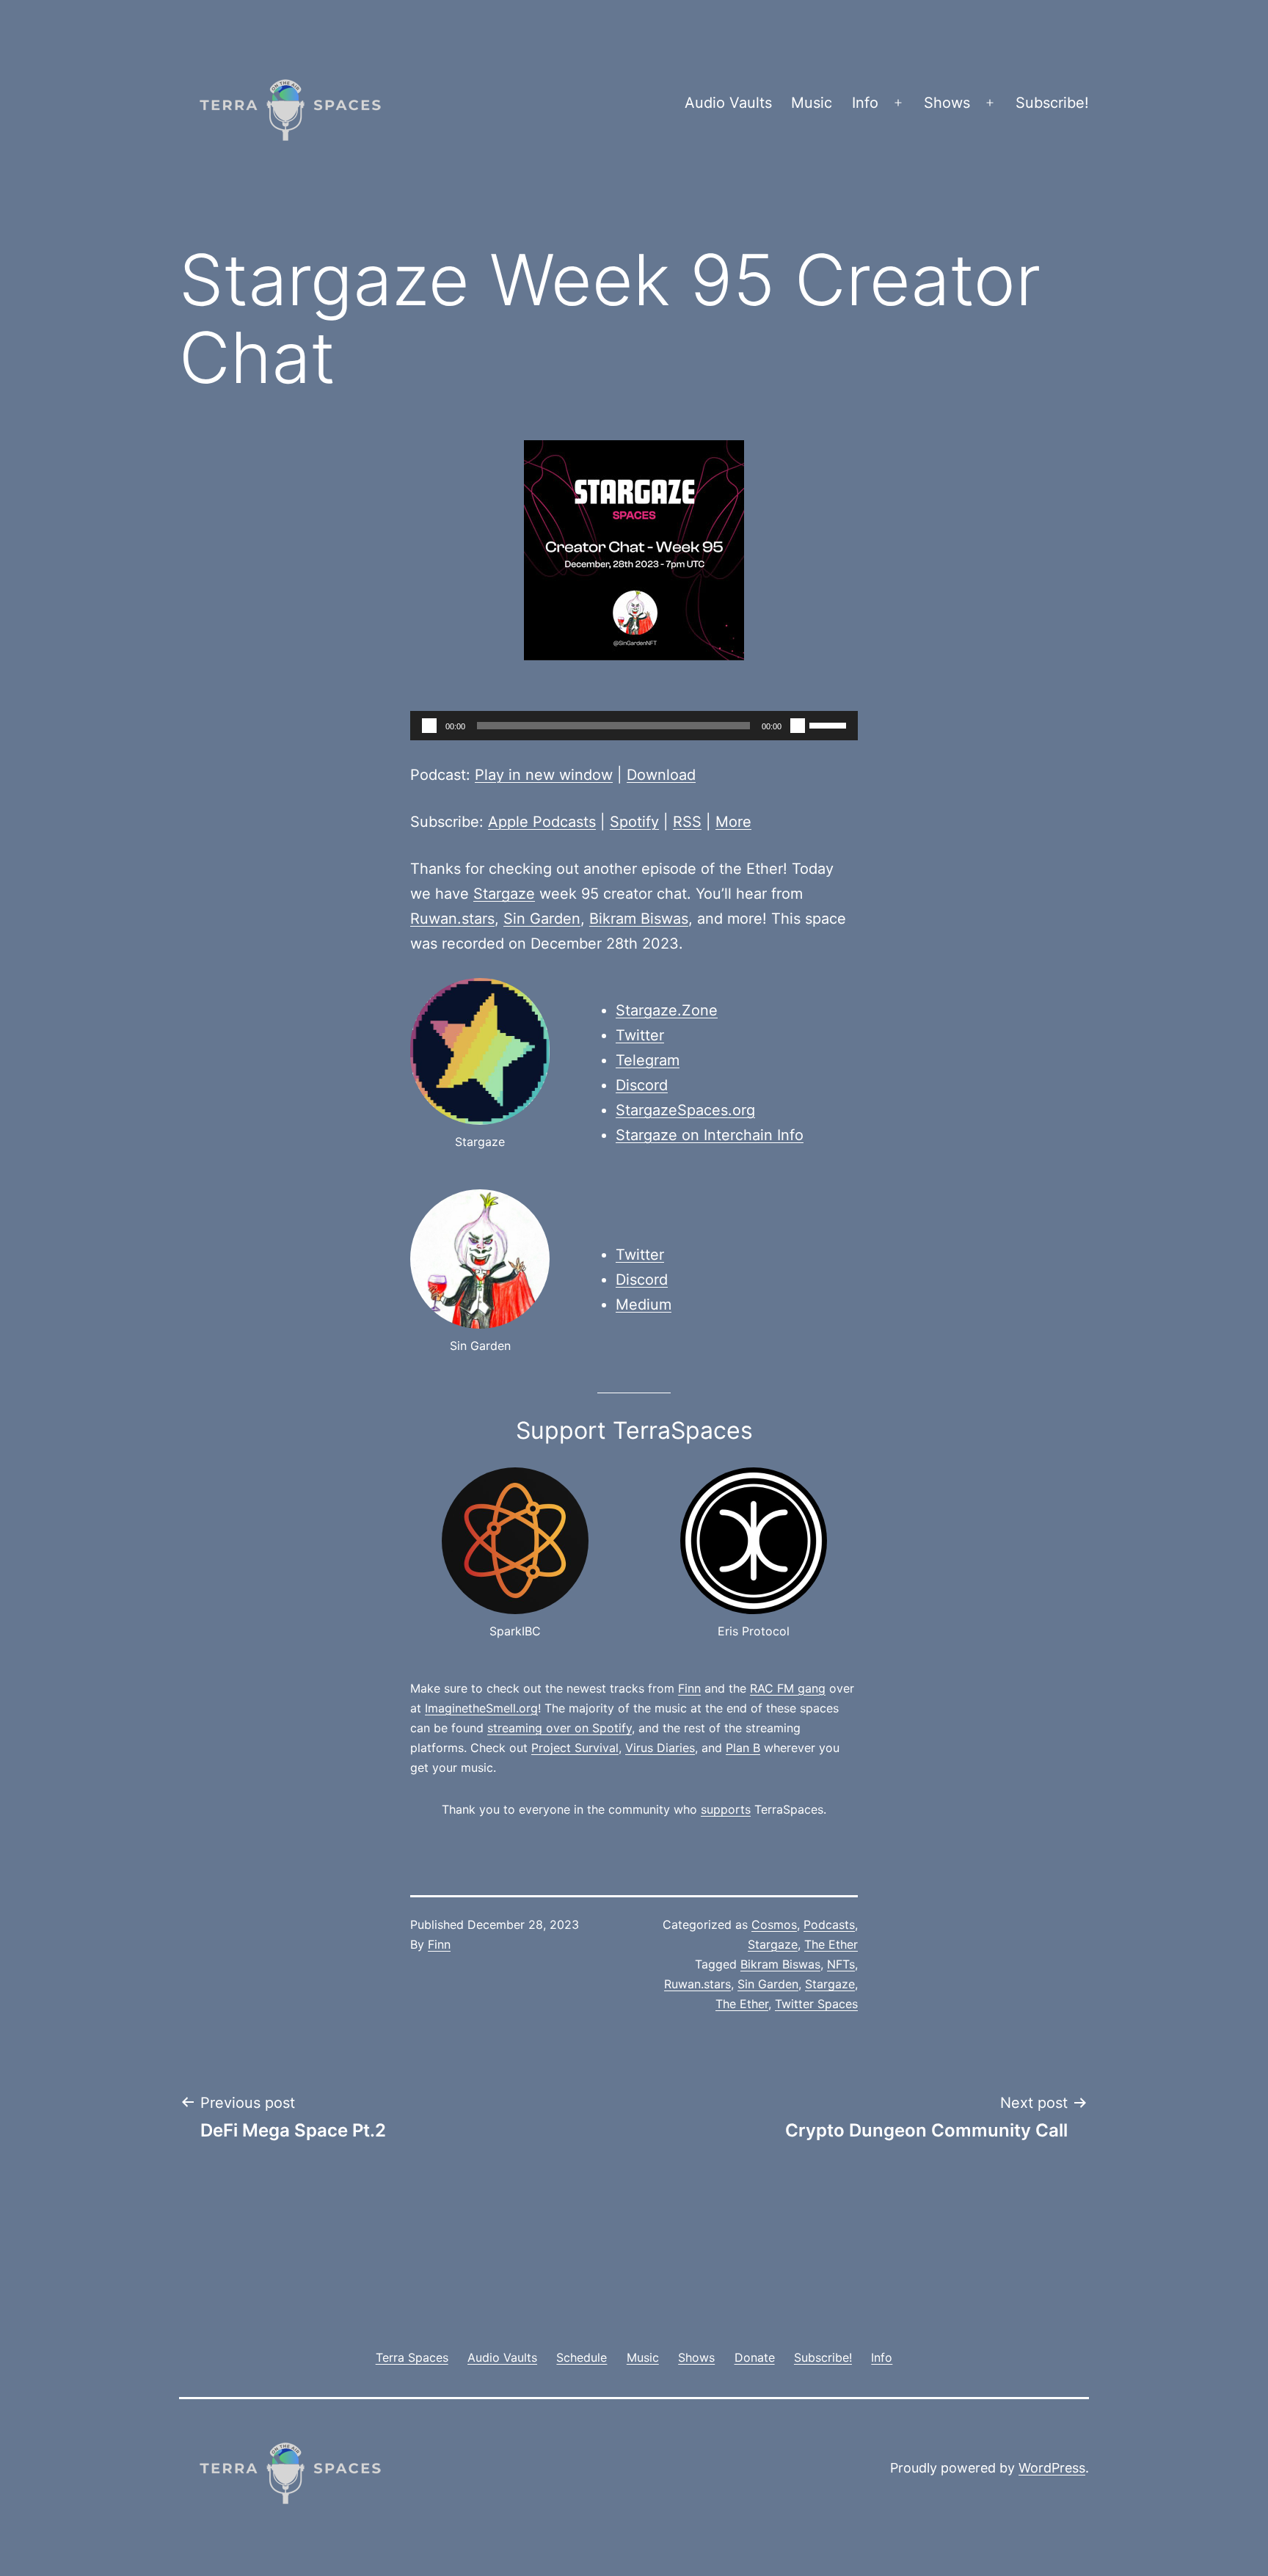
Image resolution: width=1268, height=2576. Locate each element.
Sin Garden (542, 919)
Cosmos (774, 1924)
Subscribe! (1052, 103)
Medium (644, 1305)
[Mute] (798, 726)
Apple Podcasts (542, 822)
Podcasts (829, 1924)
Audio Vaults (728, 103)
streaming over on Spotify (560, 1728)
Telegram (648, 1060)
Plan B (743, 1748)
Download (661, 775)
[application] (634, 726)
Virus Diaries (660, 1748)
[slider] (830, 724)
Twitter (640, 1035)
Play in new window (544, 775)
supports (726, 1809)
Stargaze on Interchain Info (710, 1135)
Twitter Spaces (816, 2004)
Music (812, 103)
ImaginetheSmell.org (481, 1708)
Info (865, 103)
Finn (689, 1688)
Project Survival (575, 1748)
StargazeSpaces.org (685, 1110)
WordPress (1052, 2468)
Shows (947, 103)
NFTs (841, 1964)
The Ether (831, 1944)
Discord (642, 1085)
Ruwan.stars (452, 919)
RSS (687, 822)
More (733, 822)
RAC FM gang (788, 1688)
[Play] (429, 726)
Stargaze (504, 894)
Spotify (634, 822)
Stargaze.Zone (667, 1010)
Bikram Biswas (639, 919)
